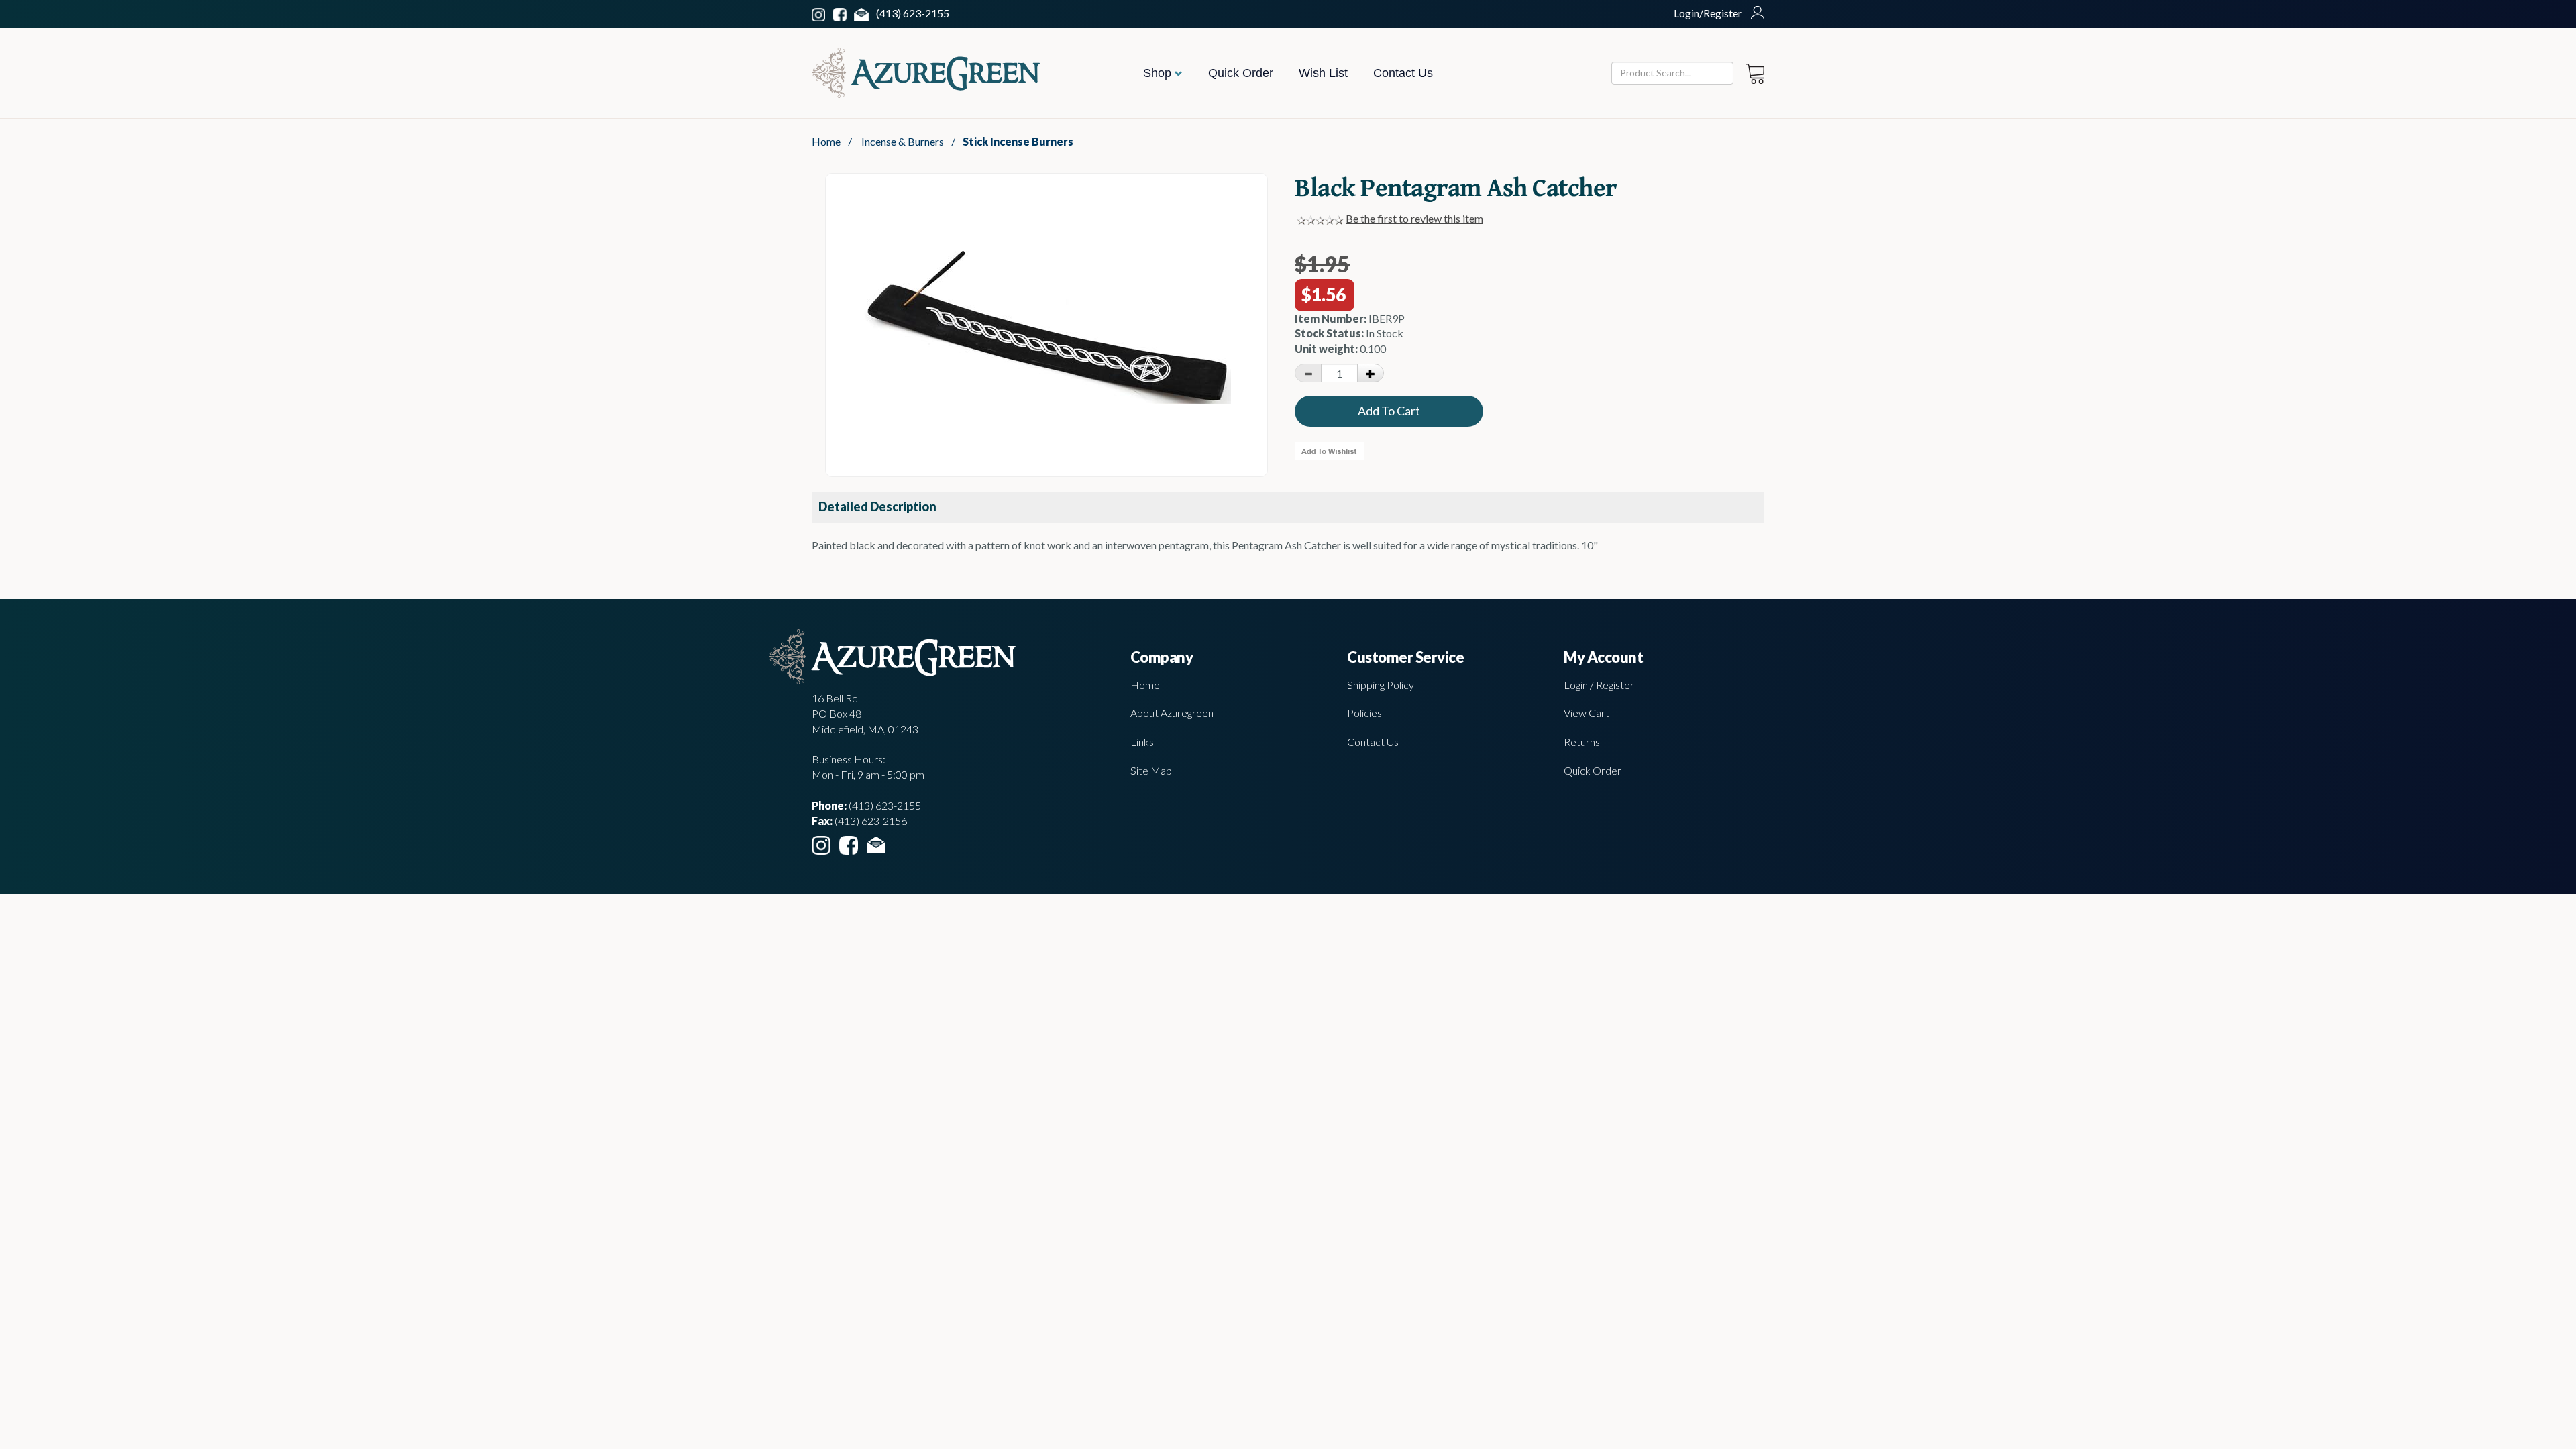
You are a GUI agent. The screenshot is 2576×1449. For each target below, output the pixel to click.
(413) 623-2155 (913, 13)
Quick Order (1241, 73)
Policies (1364, 713)
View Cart (1587, 713)
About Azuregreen (1172, 713)
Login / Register (1599, 685)
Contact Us (1403, 73)
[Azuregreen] (926, 73)
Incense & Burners (903, 141)
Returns (1582, 742)
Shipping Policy (1381, 685)
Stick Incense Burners (1018, 141)
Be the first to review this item (1414, 218)
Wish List (1323, 73)
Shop (1159, 73)
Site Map (1151, 770)
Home (826, 141)
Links (1142, 742)
